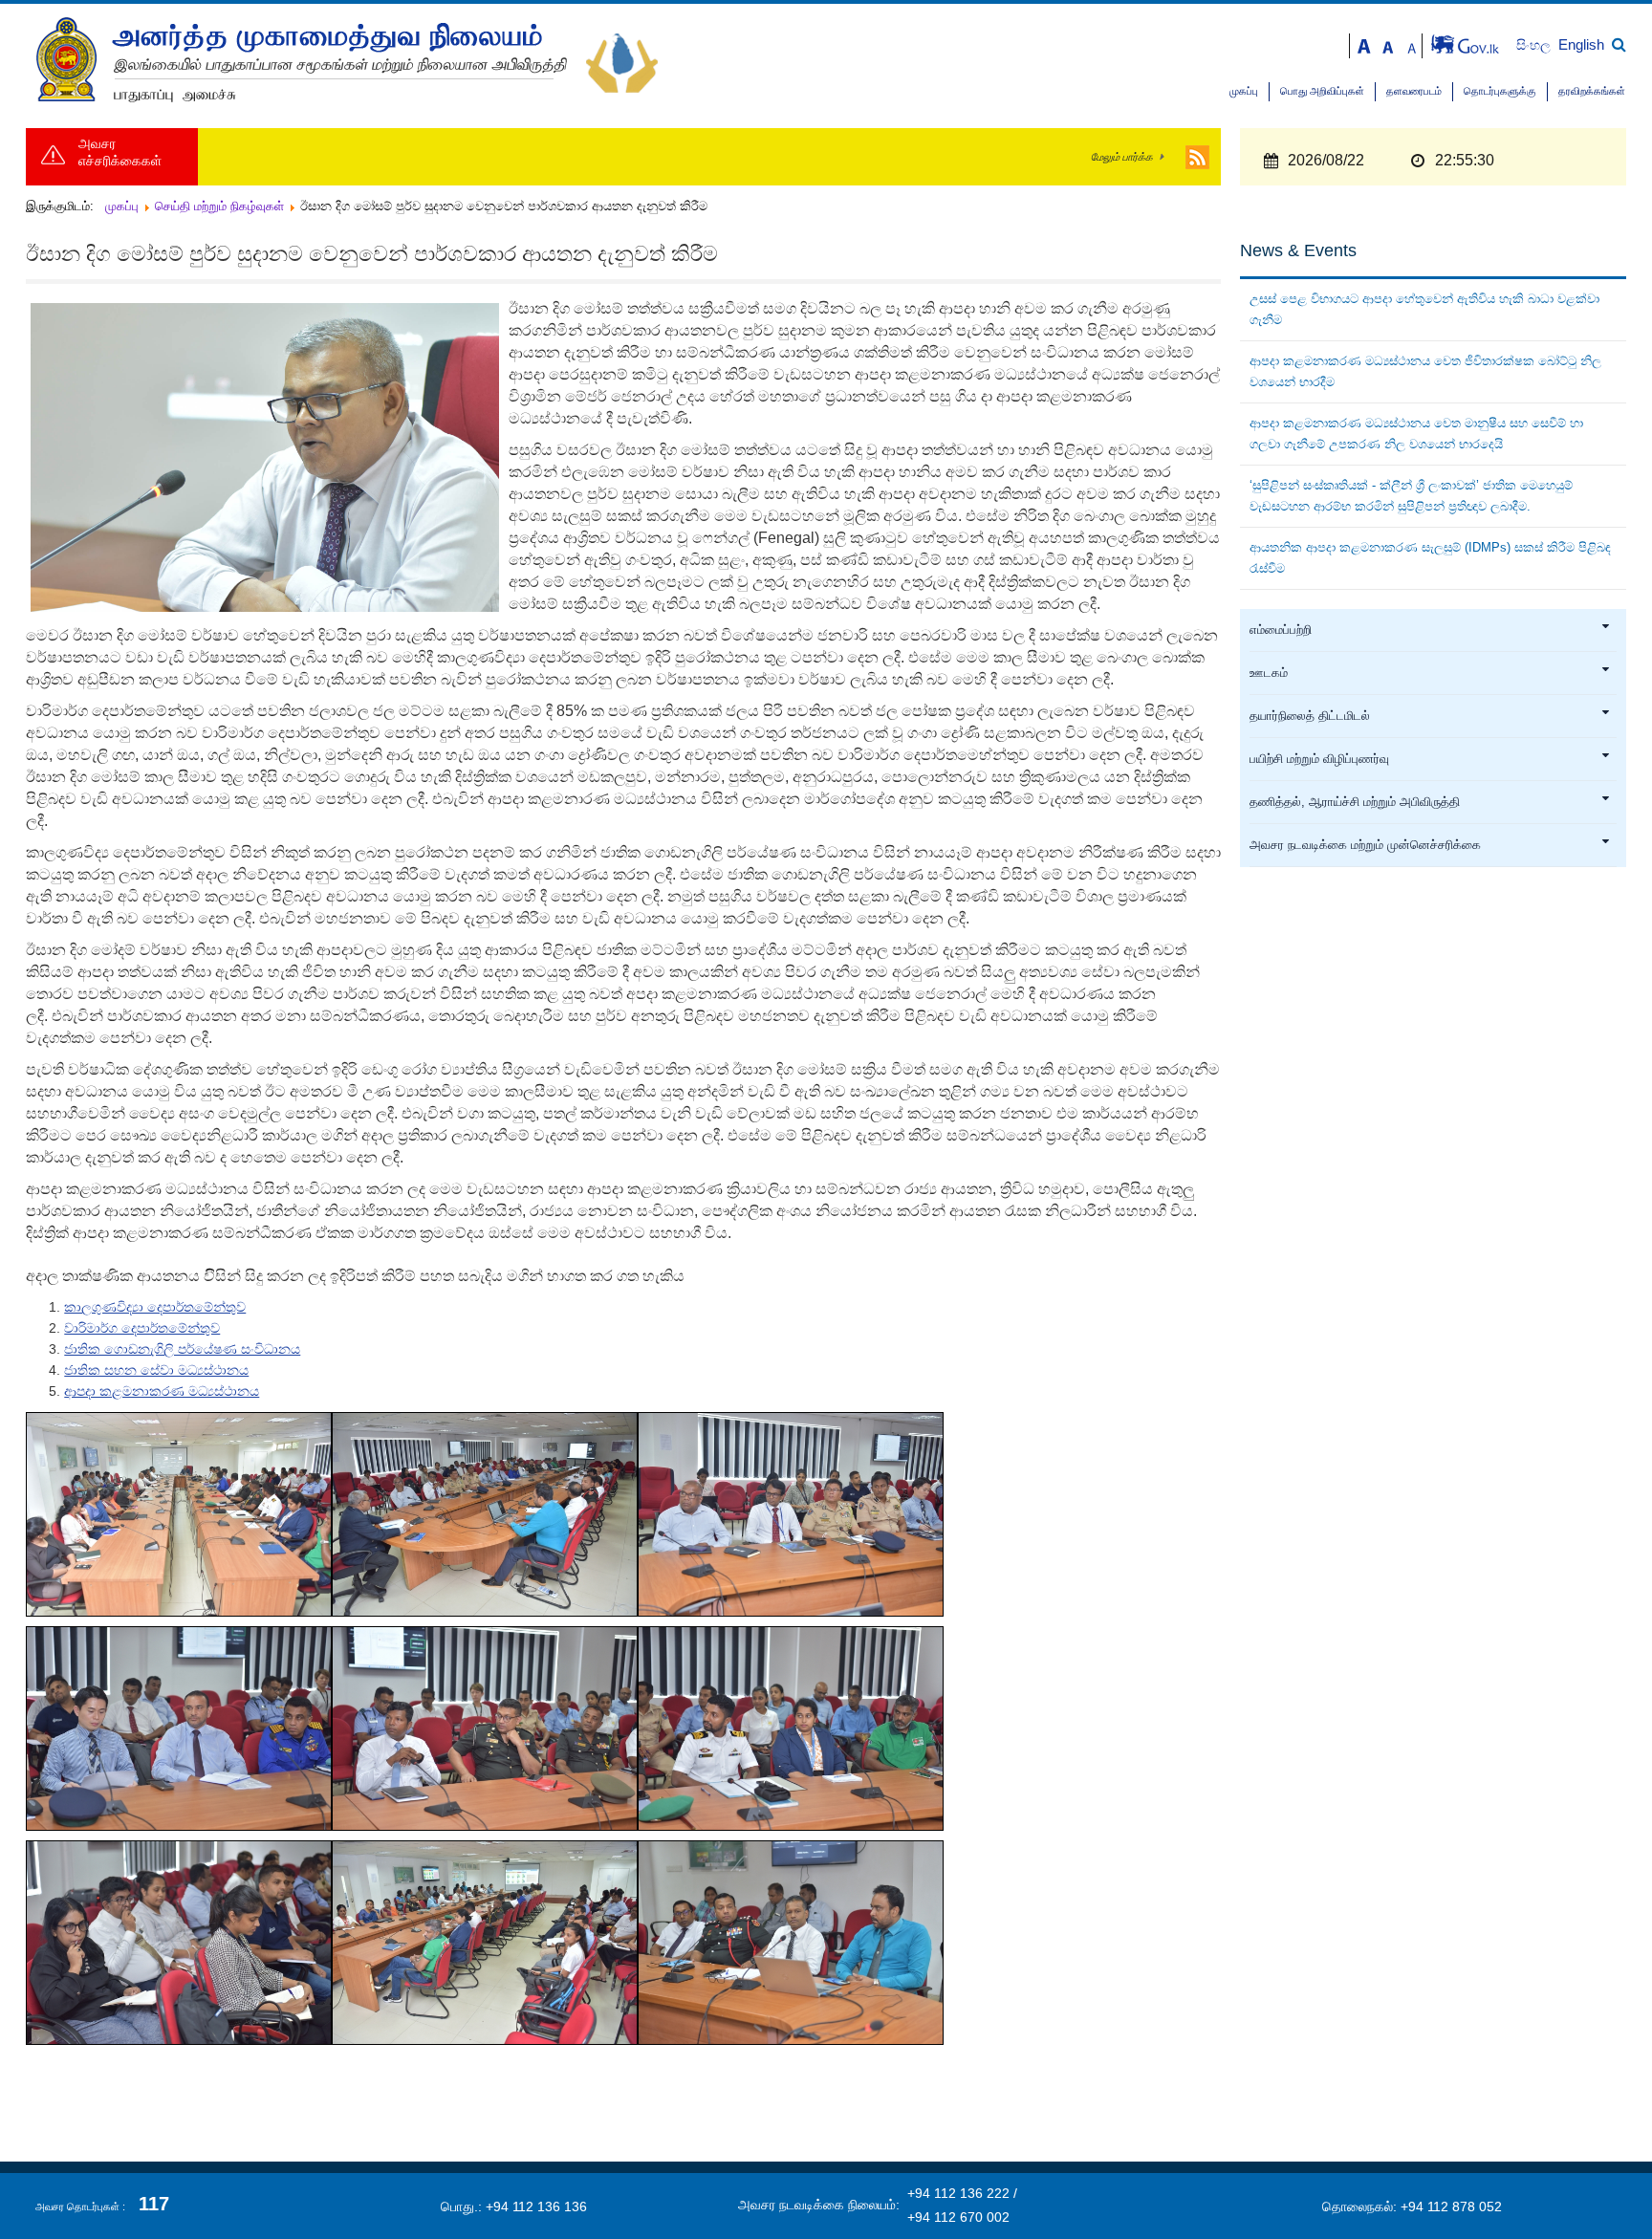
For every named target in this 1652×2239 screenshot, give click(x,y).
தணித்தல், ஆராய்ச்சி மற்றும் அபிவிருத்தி (1355, 802)
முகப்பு (1244, 91)
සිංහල (1535, 45)
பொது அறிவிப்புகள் (1322, 91)
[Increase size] (1364, 44)
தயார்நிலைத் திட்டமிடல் (1310, 716)
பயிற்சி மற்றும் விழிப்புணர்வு (1319, 759)
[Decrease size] (1412, 44)
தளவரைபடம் (1414, 91)
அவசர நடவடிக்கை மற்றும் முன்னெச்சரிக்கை (1365, 845)
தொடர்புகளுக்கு (1500, 91)
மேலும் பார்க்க (1122, 157)
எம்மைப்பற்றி (1281, 630)
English (1581, 44)
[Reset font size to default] (1388, 44)
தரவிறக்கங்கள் (1592, 91)
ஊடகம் (1269, 673)
